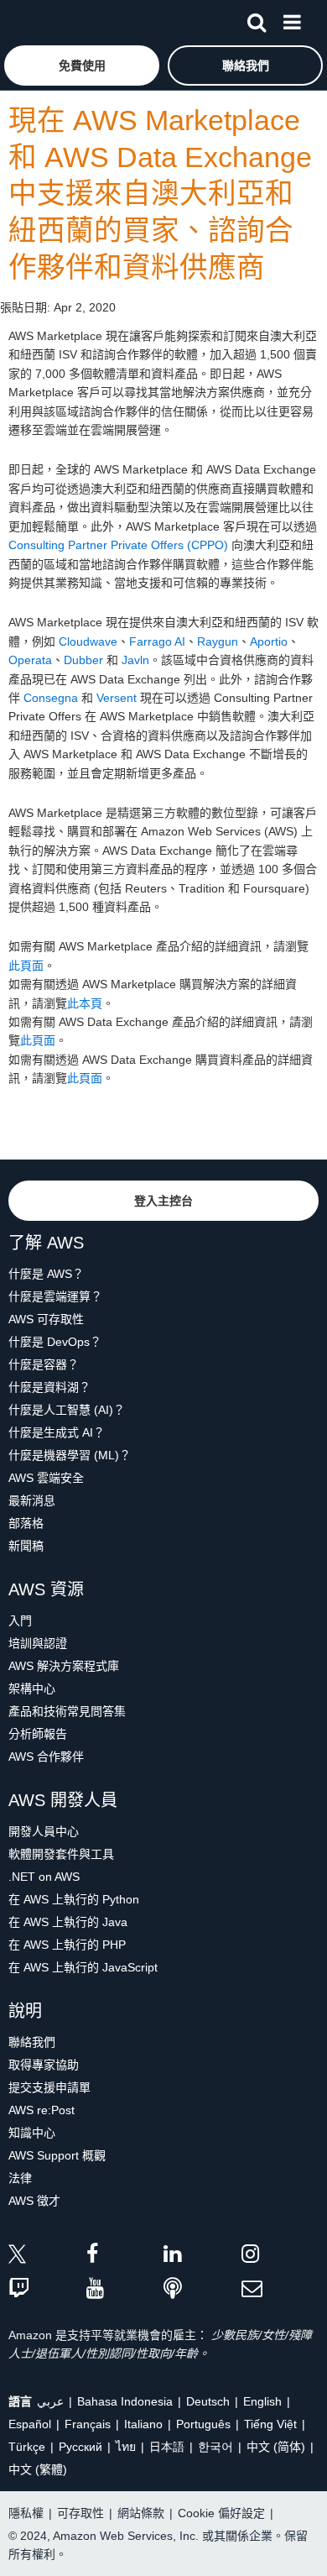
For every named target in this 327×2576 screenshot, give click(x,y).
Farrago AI (157, 641)
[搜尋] (257, 19)
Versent (117, 698)
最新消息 (32, 1500)
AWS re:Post (42, 2110)
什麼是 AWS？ (46, 1274)
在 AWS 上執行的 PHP (67, 1945)
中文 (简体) (276, 2447)
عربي (50, 2401)
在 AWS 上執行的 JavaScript (83, 1967)
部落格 (26, 1523)
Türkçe (27, 2447)
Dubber (83, 660)
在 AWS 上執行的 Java (68, 1922)
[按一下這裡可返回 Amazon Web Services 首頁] (43, 21)
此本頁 (85, 1003)
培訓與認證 (38, 1643)
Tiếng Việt (270, 2424)
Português (203, 2424)
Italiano (143, 2424)
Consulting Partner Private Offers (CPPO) (118, 545)
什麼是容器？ (44, 1364)
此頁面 (26, 966)
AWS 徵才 (34, 2201)
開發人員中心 (44, 1831)
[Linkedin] (202, 2257)
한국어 (215, 2447)
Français (88, 2424)
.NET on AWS (44, 1877)
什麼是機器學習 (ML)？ (70, 1455)
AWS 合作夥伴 (46, 1757)
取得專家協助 (44, 2065)
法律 (20, 2178)
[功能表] (292, 19)
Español (30, 2424)
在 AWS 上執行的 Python (74, 1899)
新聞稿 (26, 1546)
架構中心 (32, 1689)
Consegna (51, 698)
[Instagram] (280, 2257)
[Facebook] (125, 2257)
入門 (20, 1620)
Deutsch (208, 2401)
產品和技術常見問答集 (67, 1711)
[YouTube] (125, 2289)
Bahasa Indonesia (125, 2401)
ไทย (126, 2447)
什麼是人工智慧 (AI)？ (67, 1410)
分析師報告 (38, 1734)
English (262, 2401)
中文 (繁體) (38, 2469)
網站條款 (141, 2513)
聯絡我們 (32, 2042)
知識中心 (32, 2133)
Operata (30, 660)
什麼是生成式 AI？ (57, 1432)
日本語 (167, 2447)
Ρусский (80, 2447)
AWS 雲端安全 (46, 1478)
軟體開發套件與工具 (61, 1854)
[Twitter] (47, 2257)
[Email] (280, 2289)
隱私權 (26, 2513)
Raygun (218, 641)
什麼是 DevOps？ (55, 1342)
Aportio (269, 641)
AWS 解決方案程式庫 (64, 1666)
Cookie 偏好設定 (221, 2513)
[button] (82, 65)
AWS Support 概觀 (57, 2155)
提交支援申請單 (49, 2087)
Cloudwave (88, 641)
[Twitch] (47, 2289)
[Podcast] (202, 2289)
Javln (135, 660)
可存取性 (80, 2513)
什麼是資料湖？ (49, 1387)
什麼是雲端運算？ (55, 1296)
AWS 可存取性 (46, 1319)
